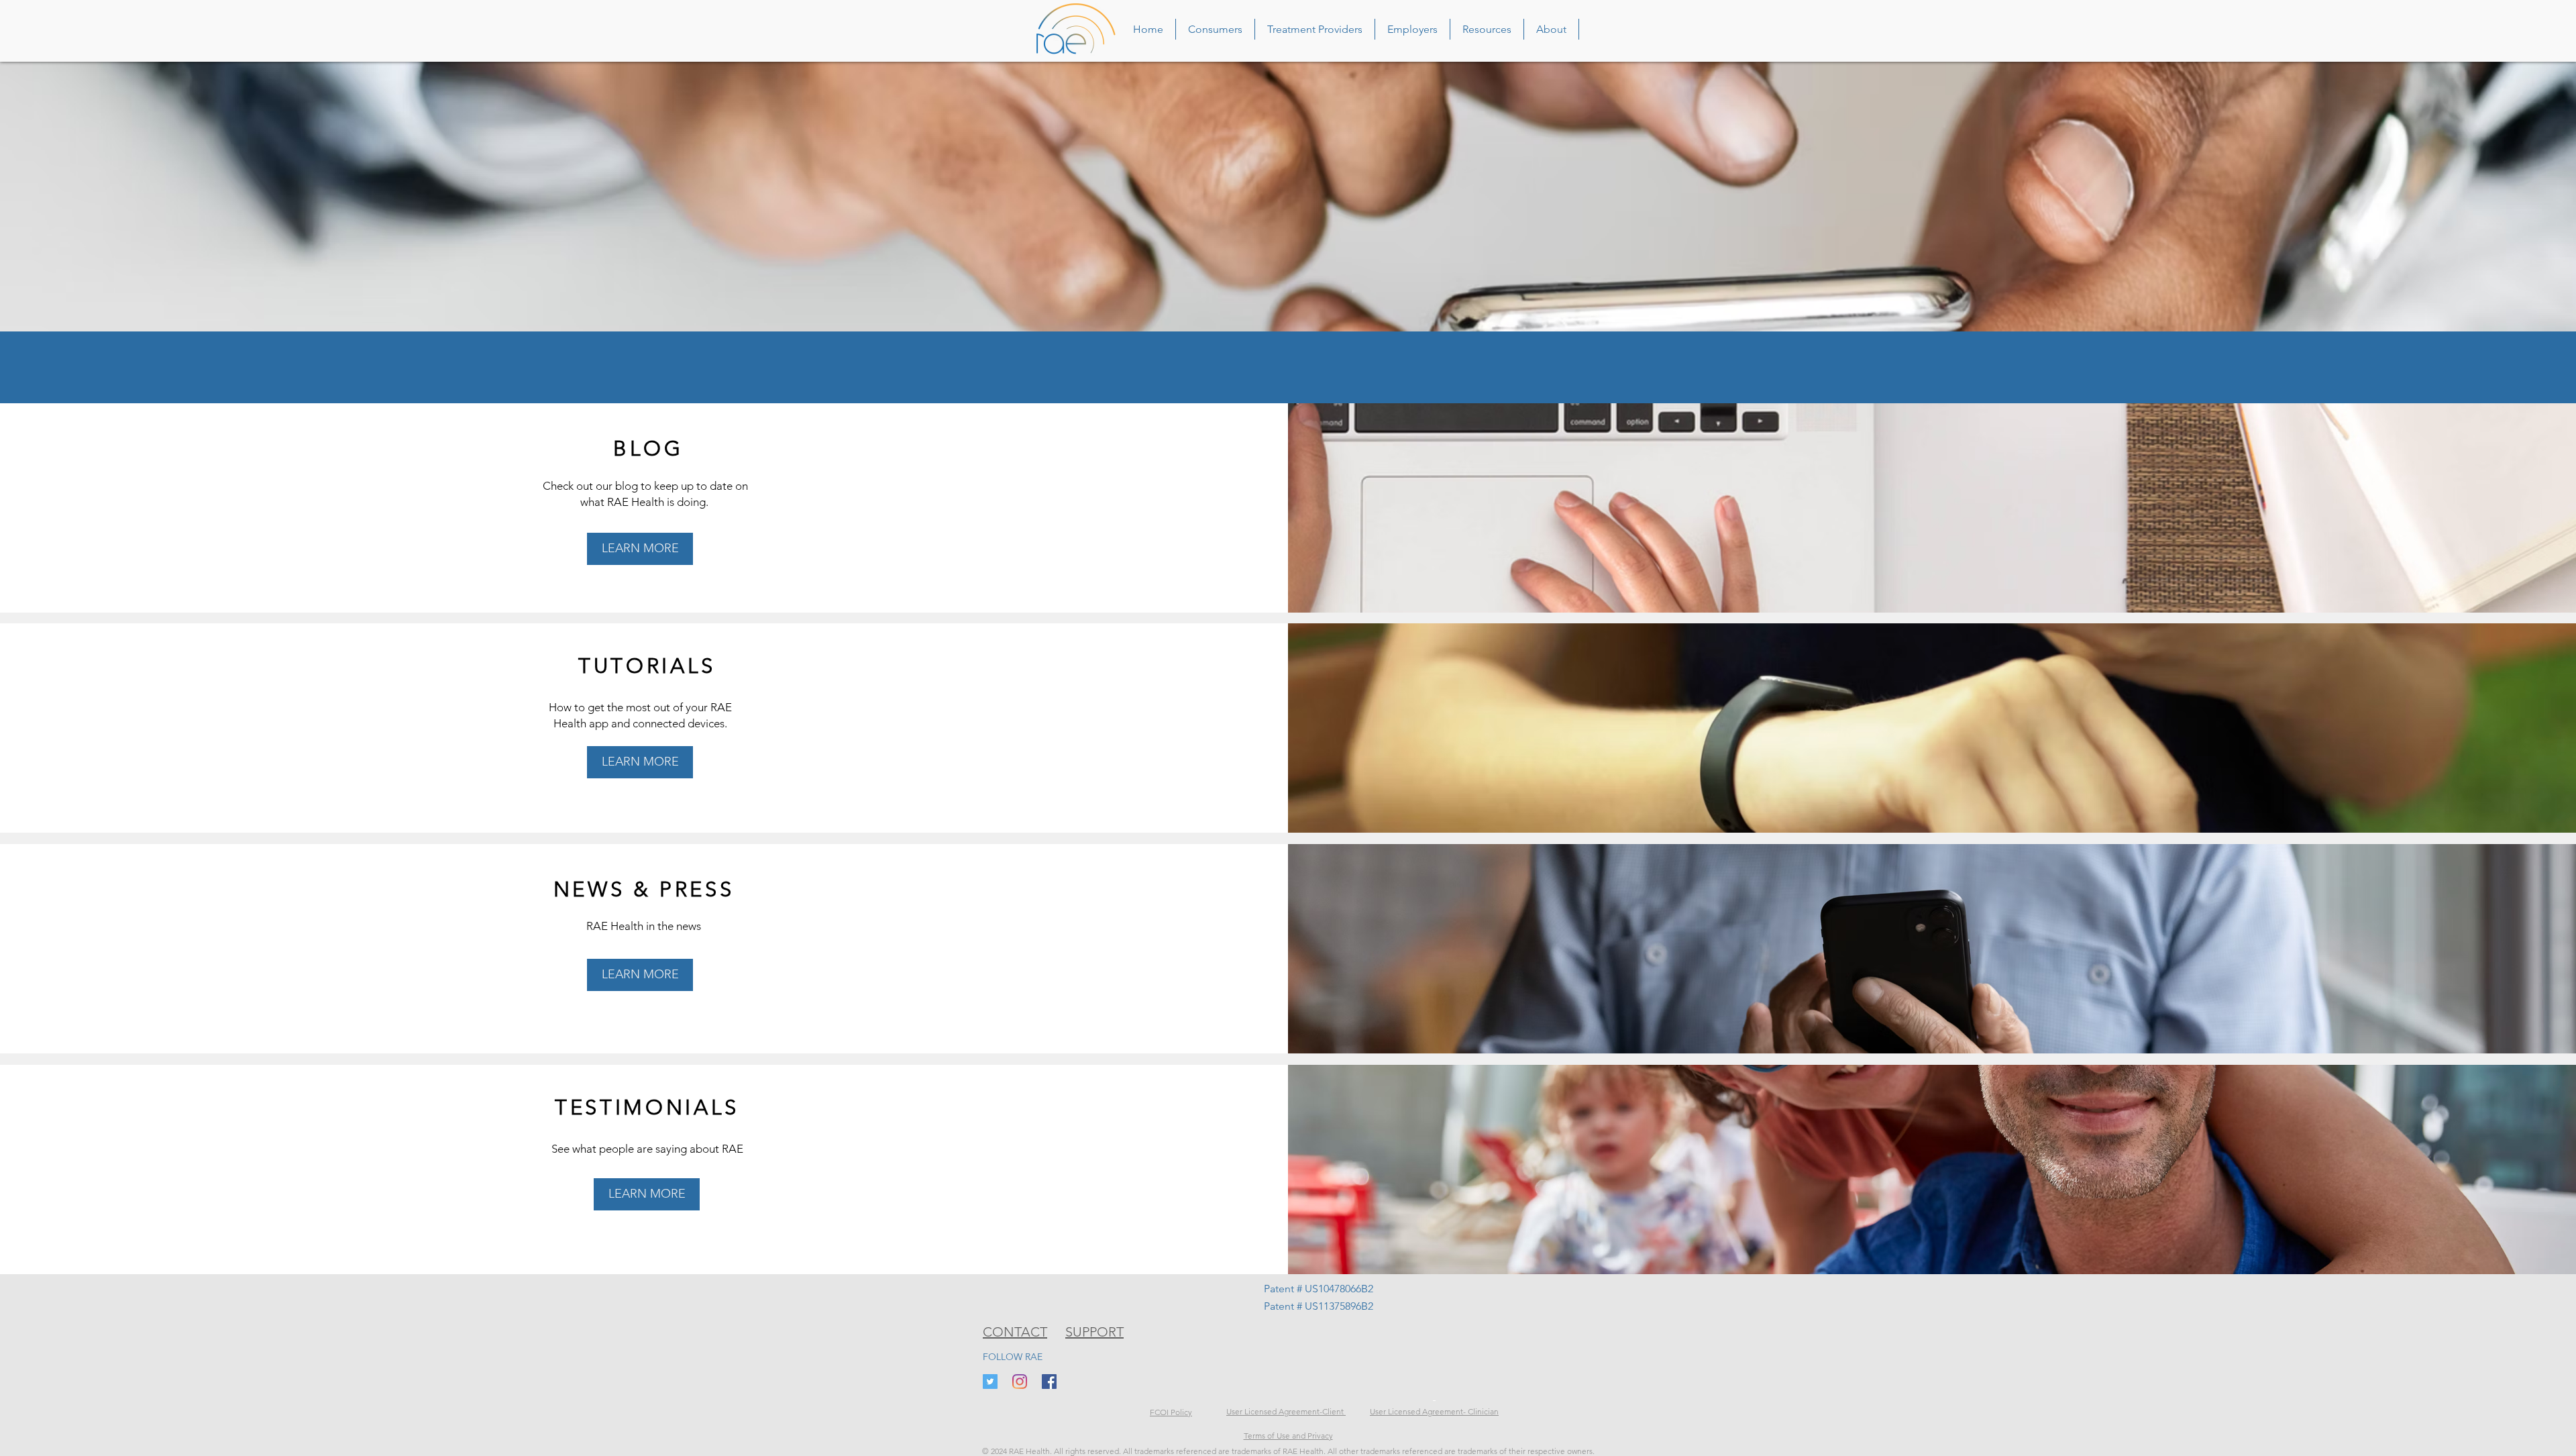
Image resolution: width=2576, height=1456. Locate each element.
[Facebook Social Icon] (1049, 1382)
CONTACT (1015, 1332)
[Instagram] (1020, 1382)
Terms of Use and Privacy (1288, 1436)
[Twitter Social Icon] (990, 1382)
